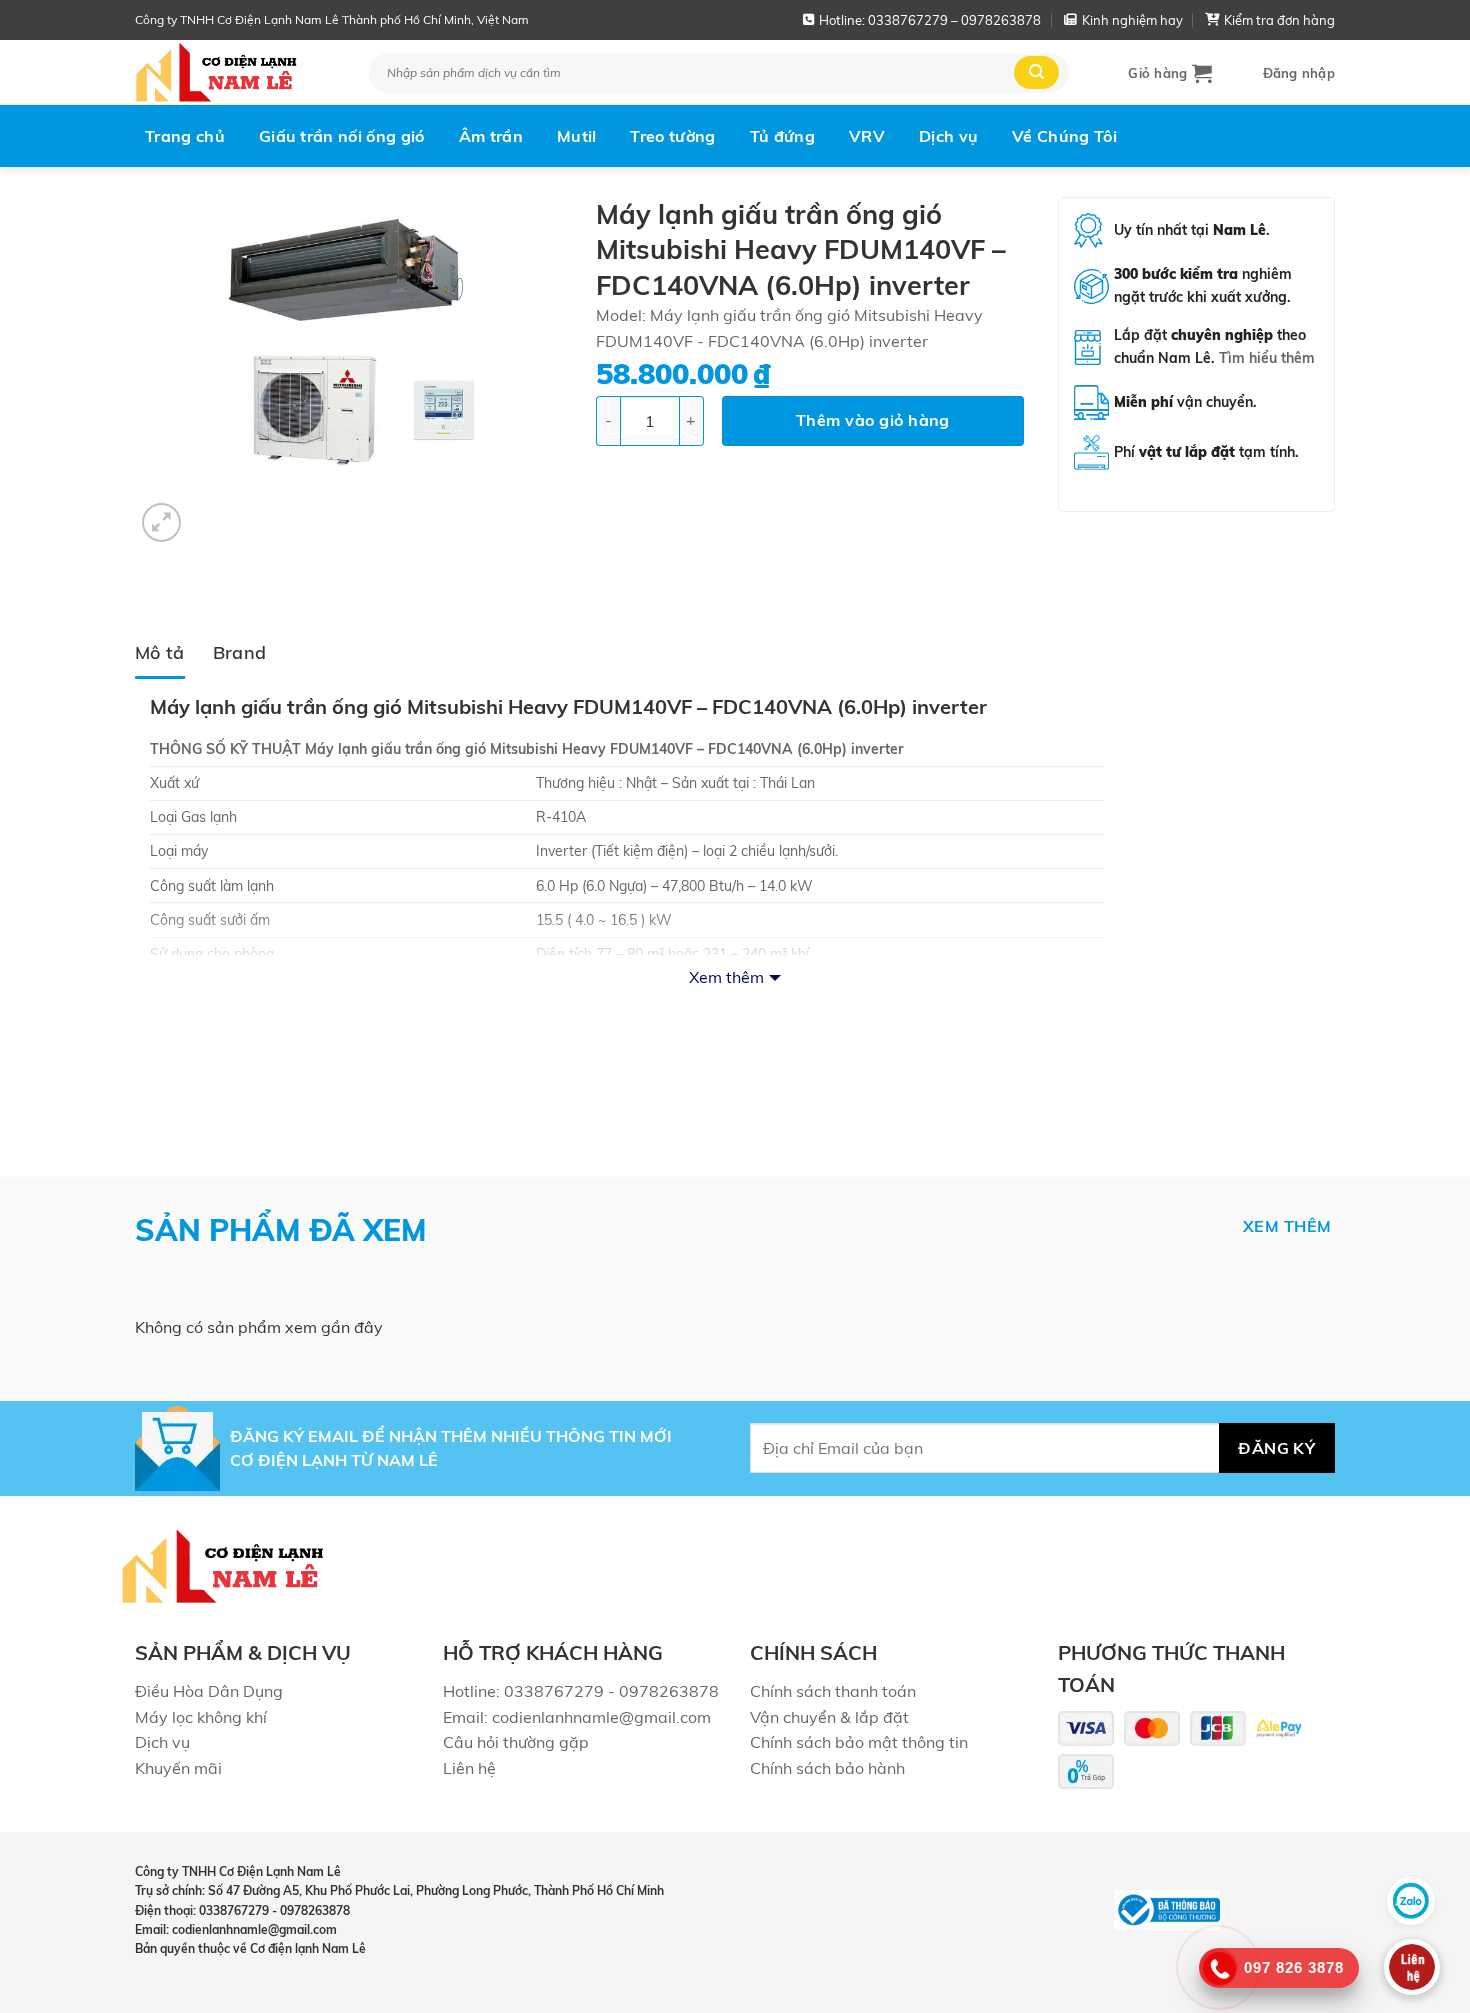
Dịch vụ (948, 136)
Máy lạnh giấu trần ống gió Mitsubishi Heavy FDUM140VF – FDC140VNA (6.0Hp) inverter (604, 749)
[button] (1170, 73)
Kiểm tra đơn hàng (1279, 20)
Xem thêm (726, 977)
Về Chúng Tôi (1064, 136)
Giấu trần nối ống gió (342, 136)
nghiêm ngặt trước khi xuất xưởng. (1203, 285)
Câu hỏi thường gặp (516, 1742)
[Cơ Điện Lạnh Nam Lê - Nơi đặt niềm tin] (237, 72)
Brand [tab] (240, 652)
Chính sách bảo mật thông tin (859, 1742)
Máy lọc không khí (201, 1717)
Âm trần (491, 136)
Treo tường (672, 136)
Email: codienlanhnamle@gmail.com (577, 1717)
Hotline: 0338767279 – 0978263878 (930, 20)
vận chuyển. (1185, 402)
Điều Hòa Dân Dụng (209, 1691)
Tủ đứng (782, 136)
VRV (867, 136)
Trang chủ (185, 136)
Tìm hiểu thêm (1267, 358)
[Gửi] (1036, 72)
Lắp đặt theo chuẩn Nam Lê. (1214, 346)
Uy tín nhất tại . (1192, 230)
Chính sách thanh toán (833, 1691)
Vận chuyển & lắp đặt (829, 1717)
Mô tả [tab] (160, 652)
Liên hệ (469, 1768)
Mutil (577, 136)
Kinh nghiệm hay (1132, 20)
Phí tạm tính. (1206, 452)
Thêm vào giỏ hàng (873, 420)
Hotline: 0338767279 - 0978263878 (581, 1691)
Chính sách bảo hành (827, 1768)
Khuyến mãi (178, 1768)
